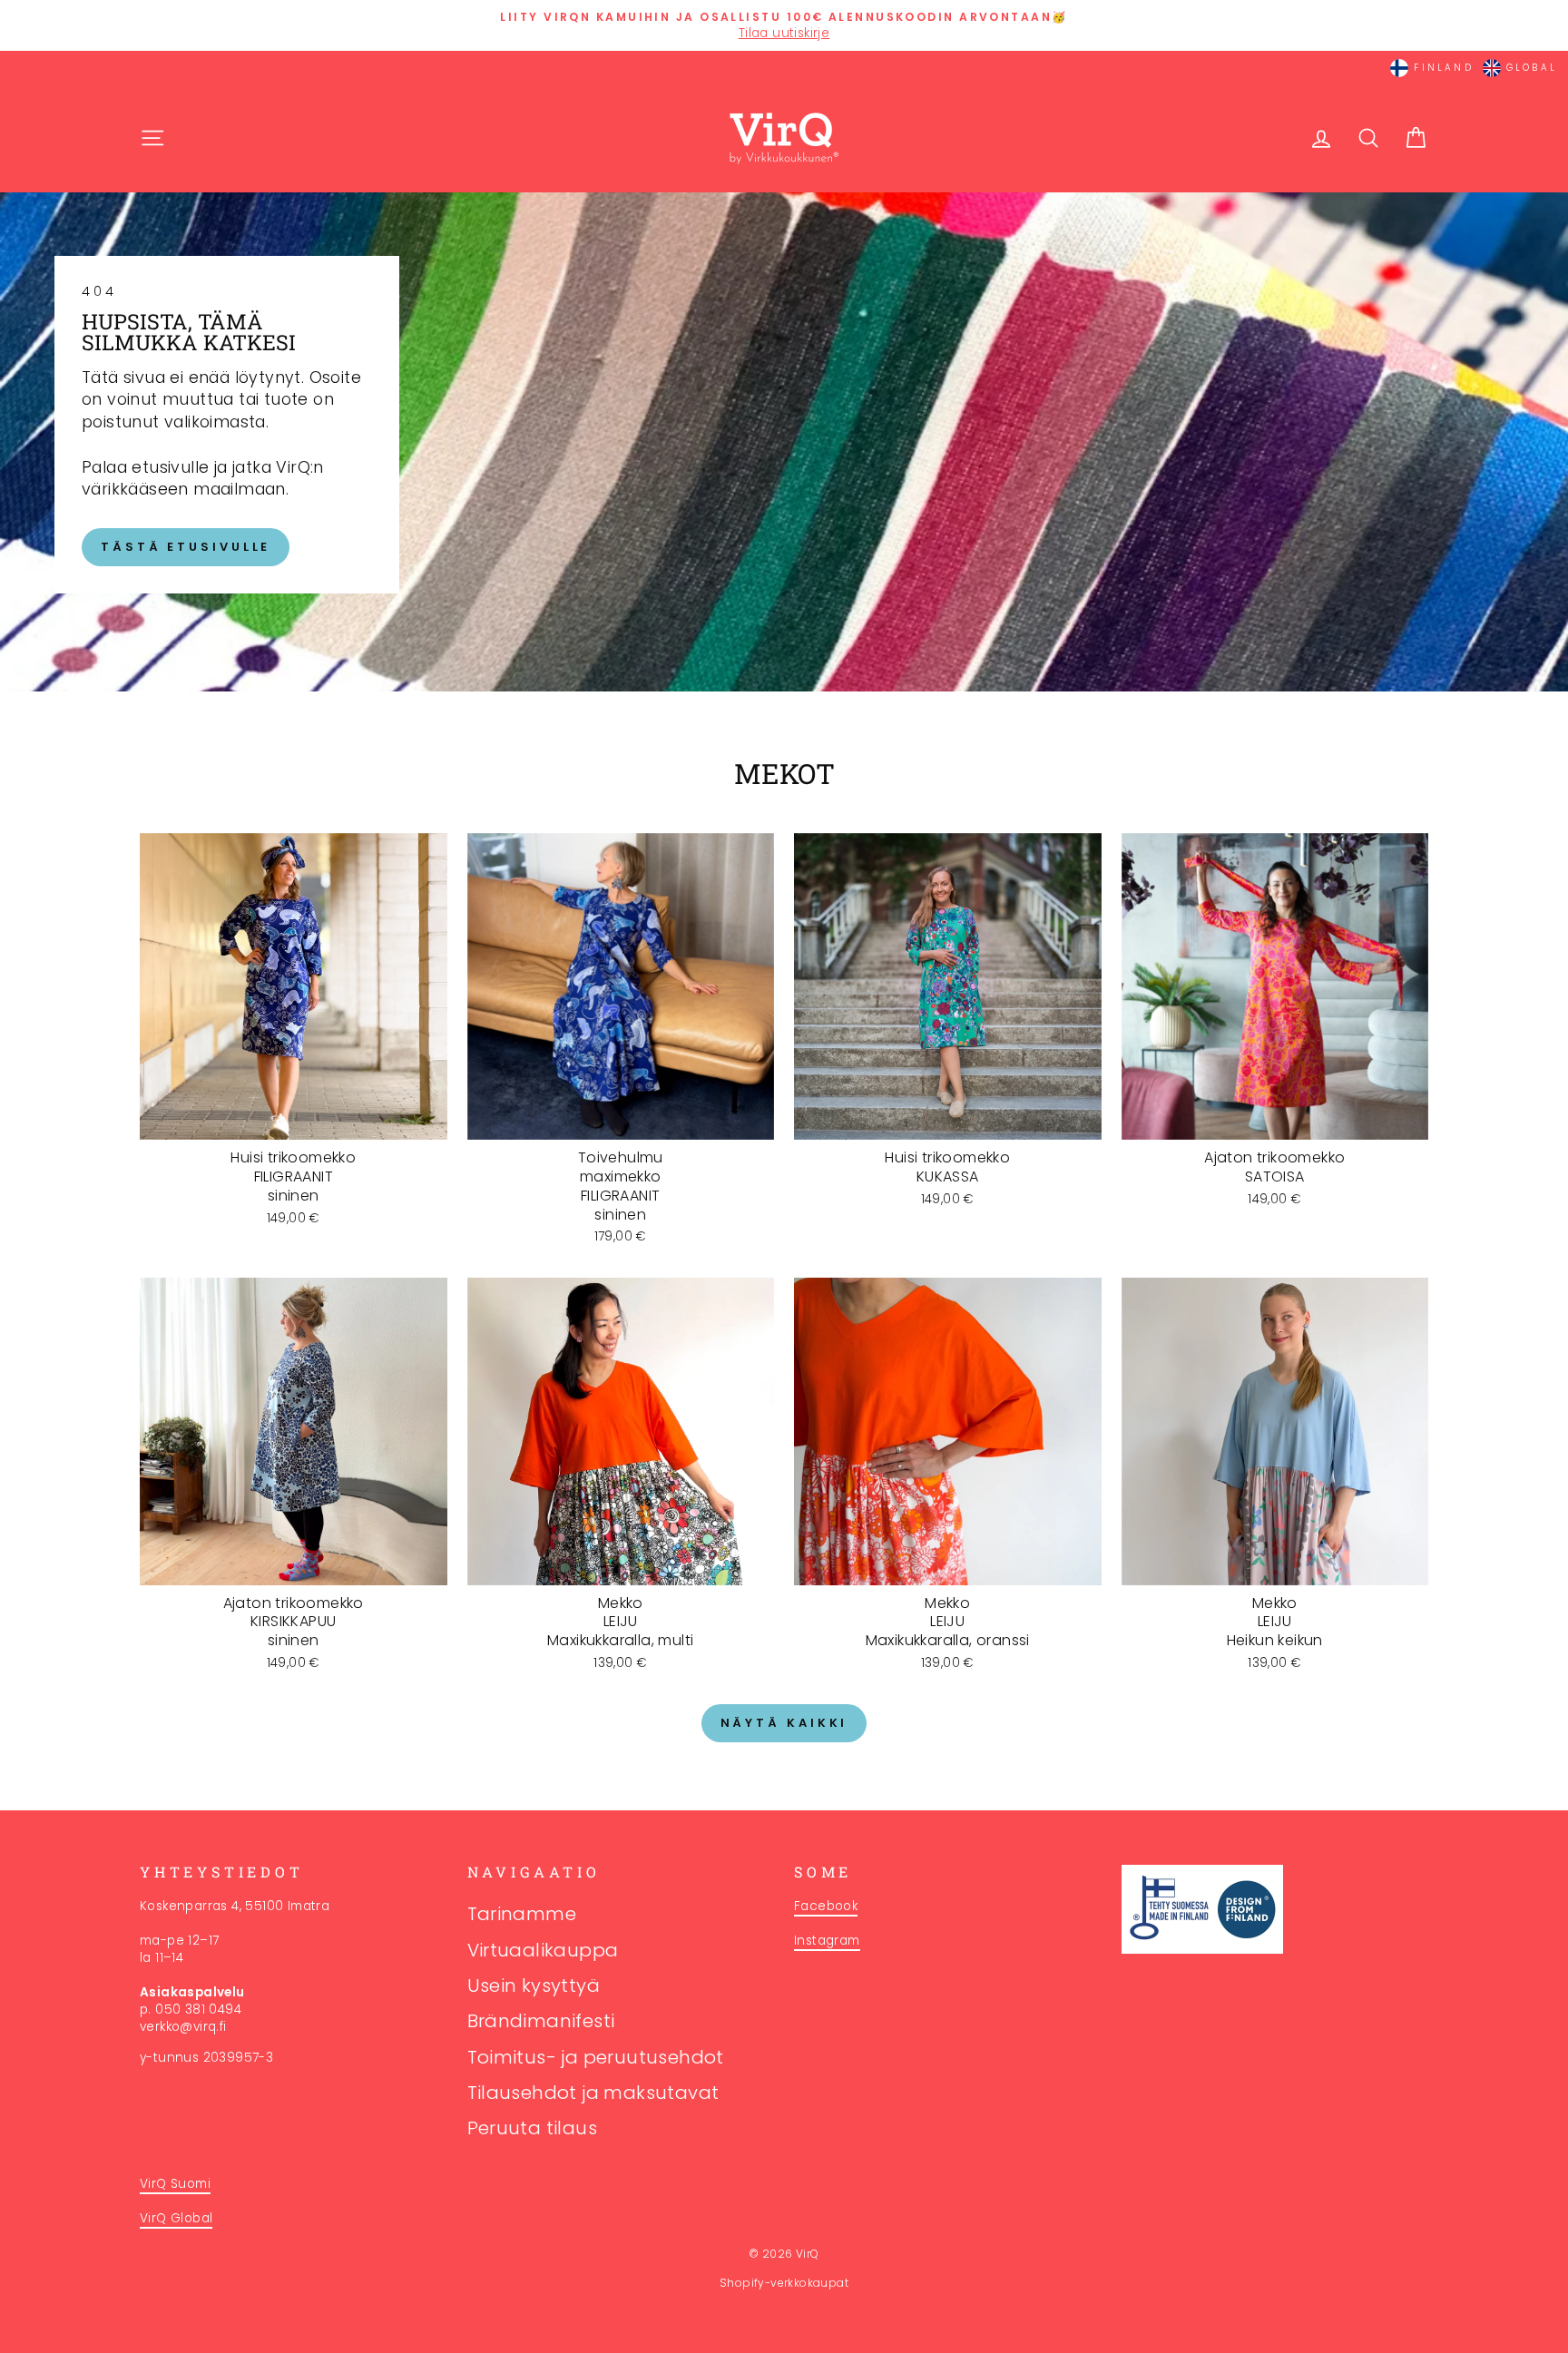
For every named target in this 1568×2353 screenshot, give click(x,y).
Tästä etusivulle (186, 547)
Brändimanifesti (541, 2021)
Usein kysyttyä (534, 1985)
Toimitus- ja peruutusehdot (596, 2057)
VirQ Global (176, 2218)
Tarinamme (522, 1914)
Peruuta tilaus (533, 2128)
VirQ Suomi (175, 2184)
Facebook (826, 1906)
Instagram (827, 1941)
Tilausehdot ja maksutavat (593, 2093)
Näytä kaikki (784, 1723)
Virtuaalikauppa (543, 1950)
